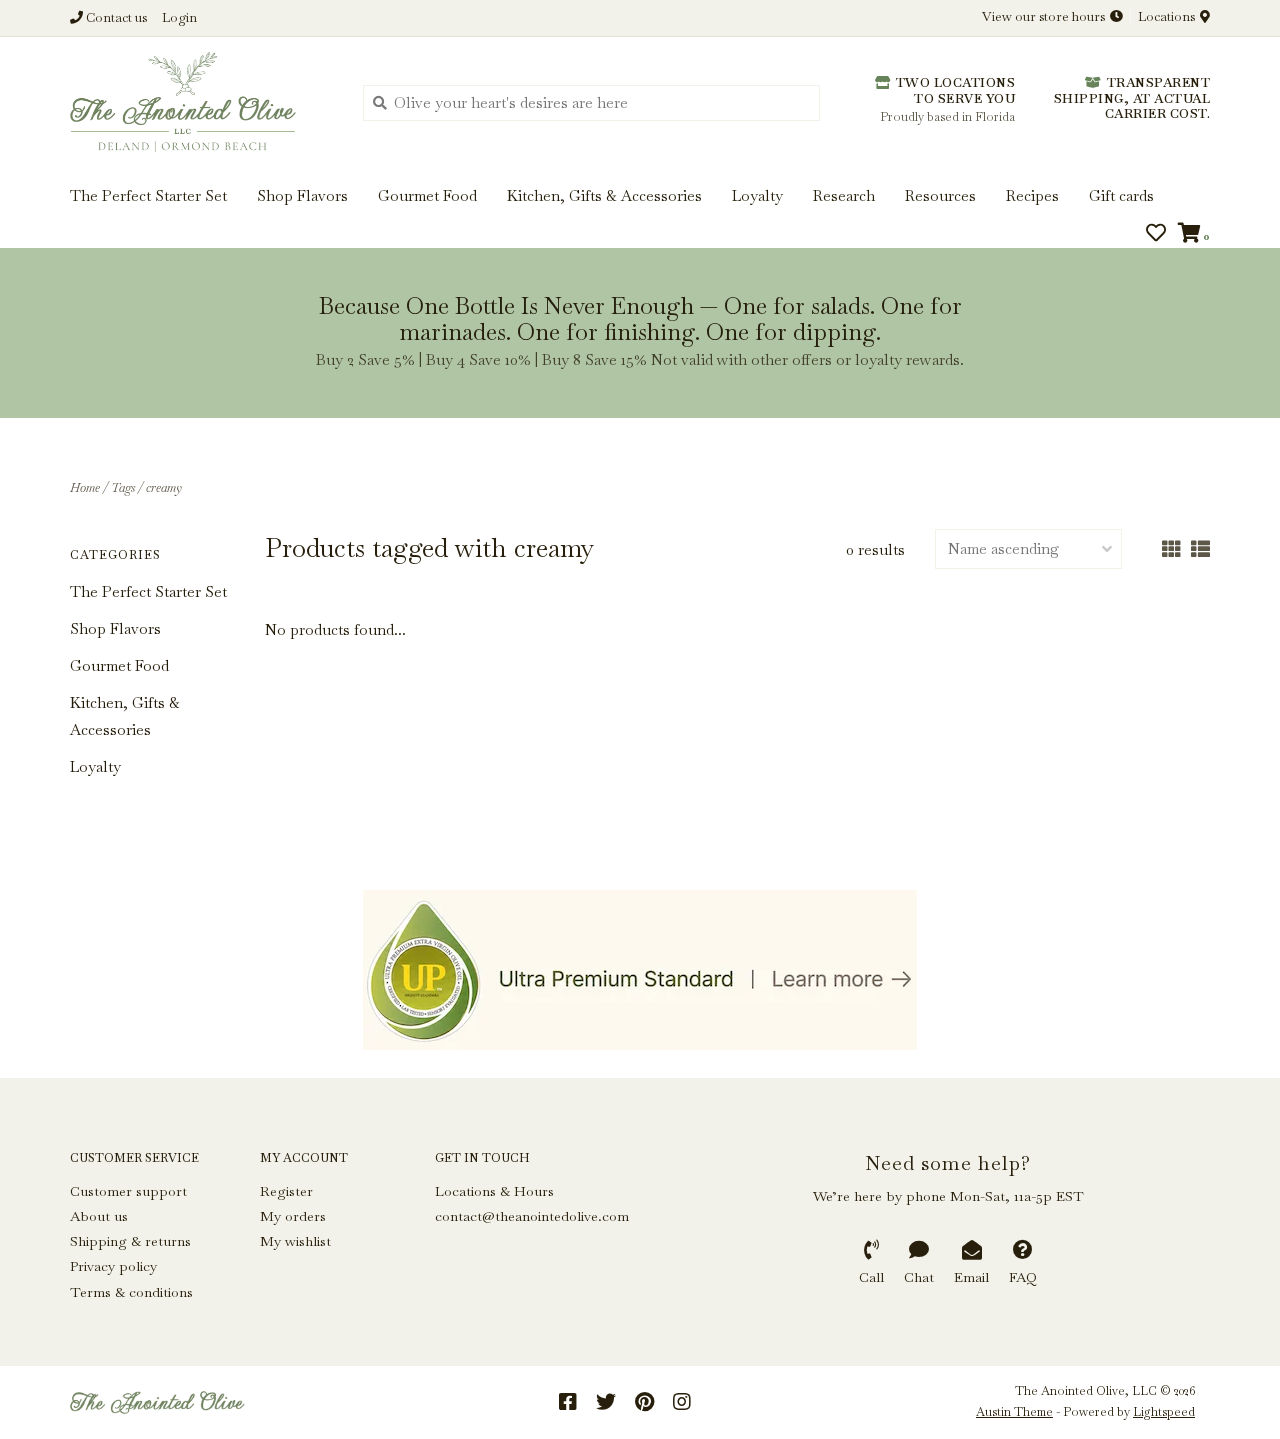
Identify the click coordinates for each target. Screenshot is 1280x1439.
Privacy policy (113, 1266)
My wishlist (295, 1241)
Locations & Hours (494, 1191)
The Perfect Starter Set (148, 591)
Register (286, 1191)
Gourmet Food (119, 665)
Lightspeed (1164, 1412)
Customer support (128, 1191)
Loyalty (95, 766)
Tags (123, 488)
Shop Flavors (115, 628)
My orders (293, 1216)
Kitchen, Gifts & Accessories (125, 716)
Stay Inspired (640, 216)
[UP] (640, 970)
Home (85, 488)
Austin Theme (1014, 1412)
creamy (164, 488)
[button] (82, 78)
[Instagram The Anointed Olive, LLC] (682, 1402)
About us (99, 1216)
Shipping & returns (130, 1241)
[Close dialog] (1262, 18)
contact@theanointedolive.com (532, 1216)
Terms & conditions (131, 1292)
